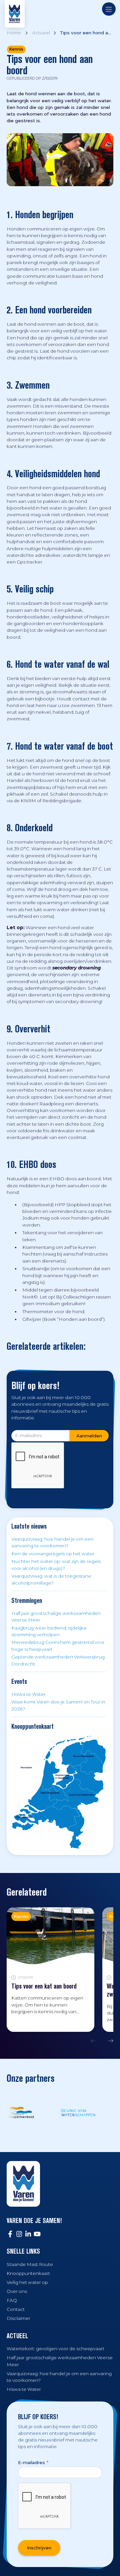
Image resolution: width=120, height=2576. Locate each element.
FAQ (12, 2300)
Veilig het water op (27, 2282)
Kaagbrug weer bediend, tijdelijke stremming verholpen (49, 1631)
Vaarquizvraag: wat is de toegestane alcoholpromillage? (51, 1579)
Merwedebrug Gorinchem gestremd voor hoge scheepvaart (58, 1646)
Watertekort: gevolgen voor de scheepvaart (55, 2349)
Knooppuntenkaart (28, 2273)
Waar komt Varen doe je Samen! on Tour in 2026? (58, 1705)
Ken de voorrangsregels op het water (53, 1554)
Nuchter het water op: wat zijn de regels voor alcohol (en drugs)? (56, 1565)
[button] (95, 2041)
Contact (16, 2309)
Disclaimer (18, 2318)
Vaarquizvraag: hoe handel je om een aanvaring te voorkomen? (52, 1542)
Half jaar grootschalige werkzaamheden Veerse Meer (56, 1617)
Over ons (17, 2291)
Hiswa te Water (28, 1694)
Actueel (41, 33)
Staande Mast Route (30, 2264)
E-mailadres (33, 2462)
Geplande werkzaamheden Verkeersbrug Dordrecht (58, 1660)
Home (14, 33)
